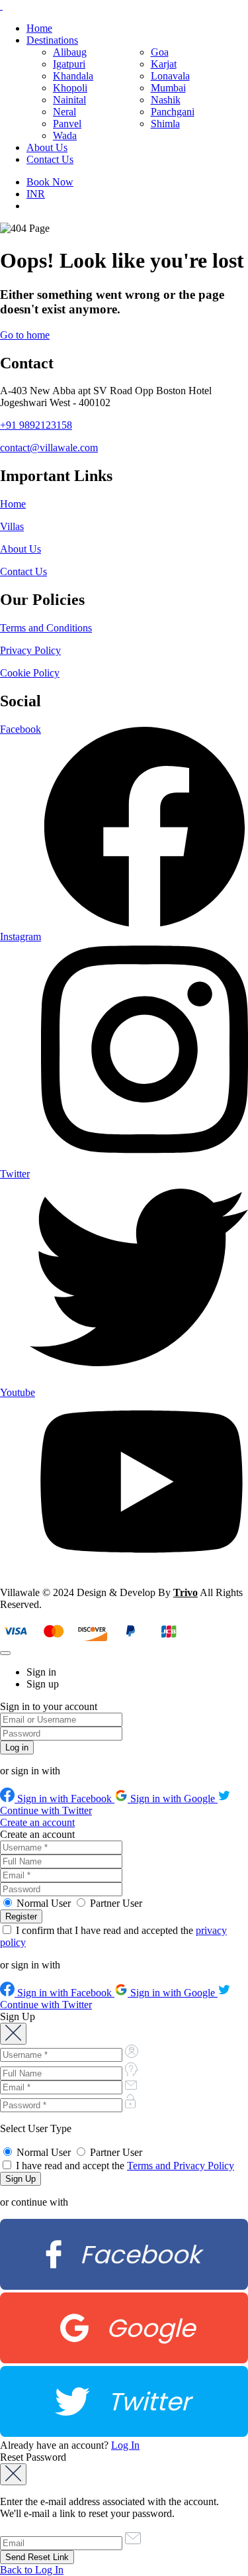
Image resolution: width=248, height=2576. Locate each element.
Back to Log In (32, 2570)
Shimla (165, 124)
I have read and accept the (124, 2166)
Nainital (69, 100)
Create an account (37, 1822)
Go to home (25, 335)
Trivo (186, 1592)
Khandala (73, 76)
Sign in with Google (173, 1798)
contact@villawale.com (49, 448)
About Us (47, 147)
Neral (64, 112)
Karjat (164, 64)
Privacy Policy (30, 650)
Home (39, 28)
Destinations (52, 40)
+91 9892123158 (36, 425)
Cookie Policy (30, 673)
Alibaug (70, 52)
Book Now (50, 182)
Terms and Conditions (46, 628)
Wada (65, 135)
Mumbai (168, 88)
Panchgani (173, 112)
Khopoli (70, 88)
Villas (12, 526)
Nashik (166, 100)
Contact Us (50, 159)
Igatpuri (69, 64)
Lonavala (170, 76)
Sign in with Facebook (64, 1798)
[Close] (5, 1653)
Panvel (67, 124)
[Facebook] (124, 2286)
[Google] (124, 2360)
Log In (125, 2445)
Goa (160, 52)
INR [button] (36, 194)
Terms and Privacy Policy (181, 2166)
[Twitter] (124, 2433)
